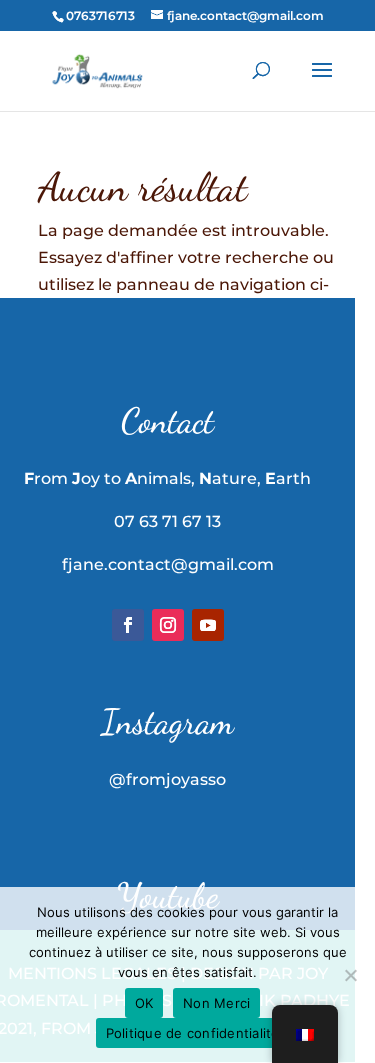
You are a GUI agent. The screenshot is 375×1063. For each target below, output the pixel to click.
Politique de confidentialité (193, 1033)
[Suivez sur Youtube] (208, 625)
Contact (167, 421)
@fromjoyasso (167, 779)
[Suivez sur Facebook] (128, 625)
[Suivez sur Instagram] (168, 625)
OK (144, 1003)
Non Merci (216, 1003)
